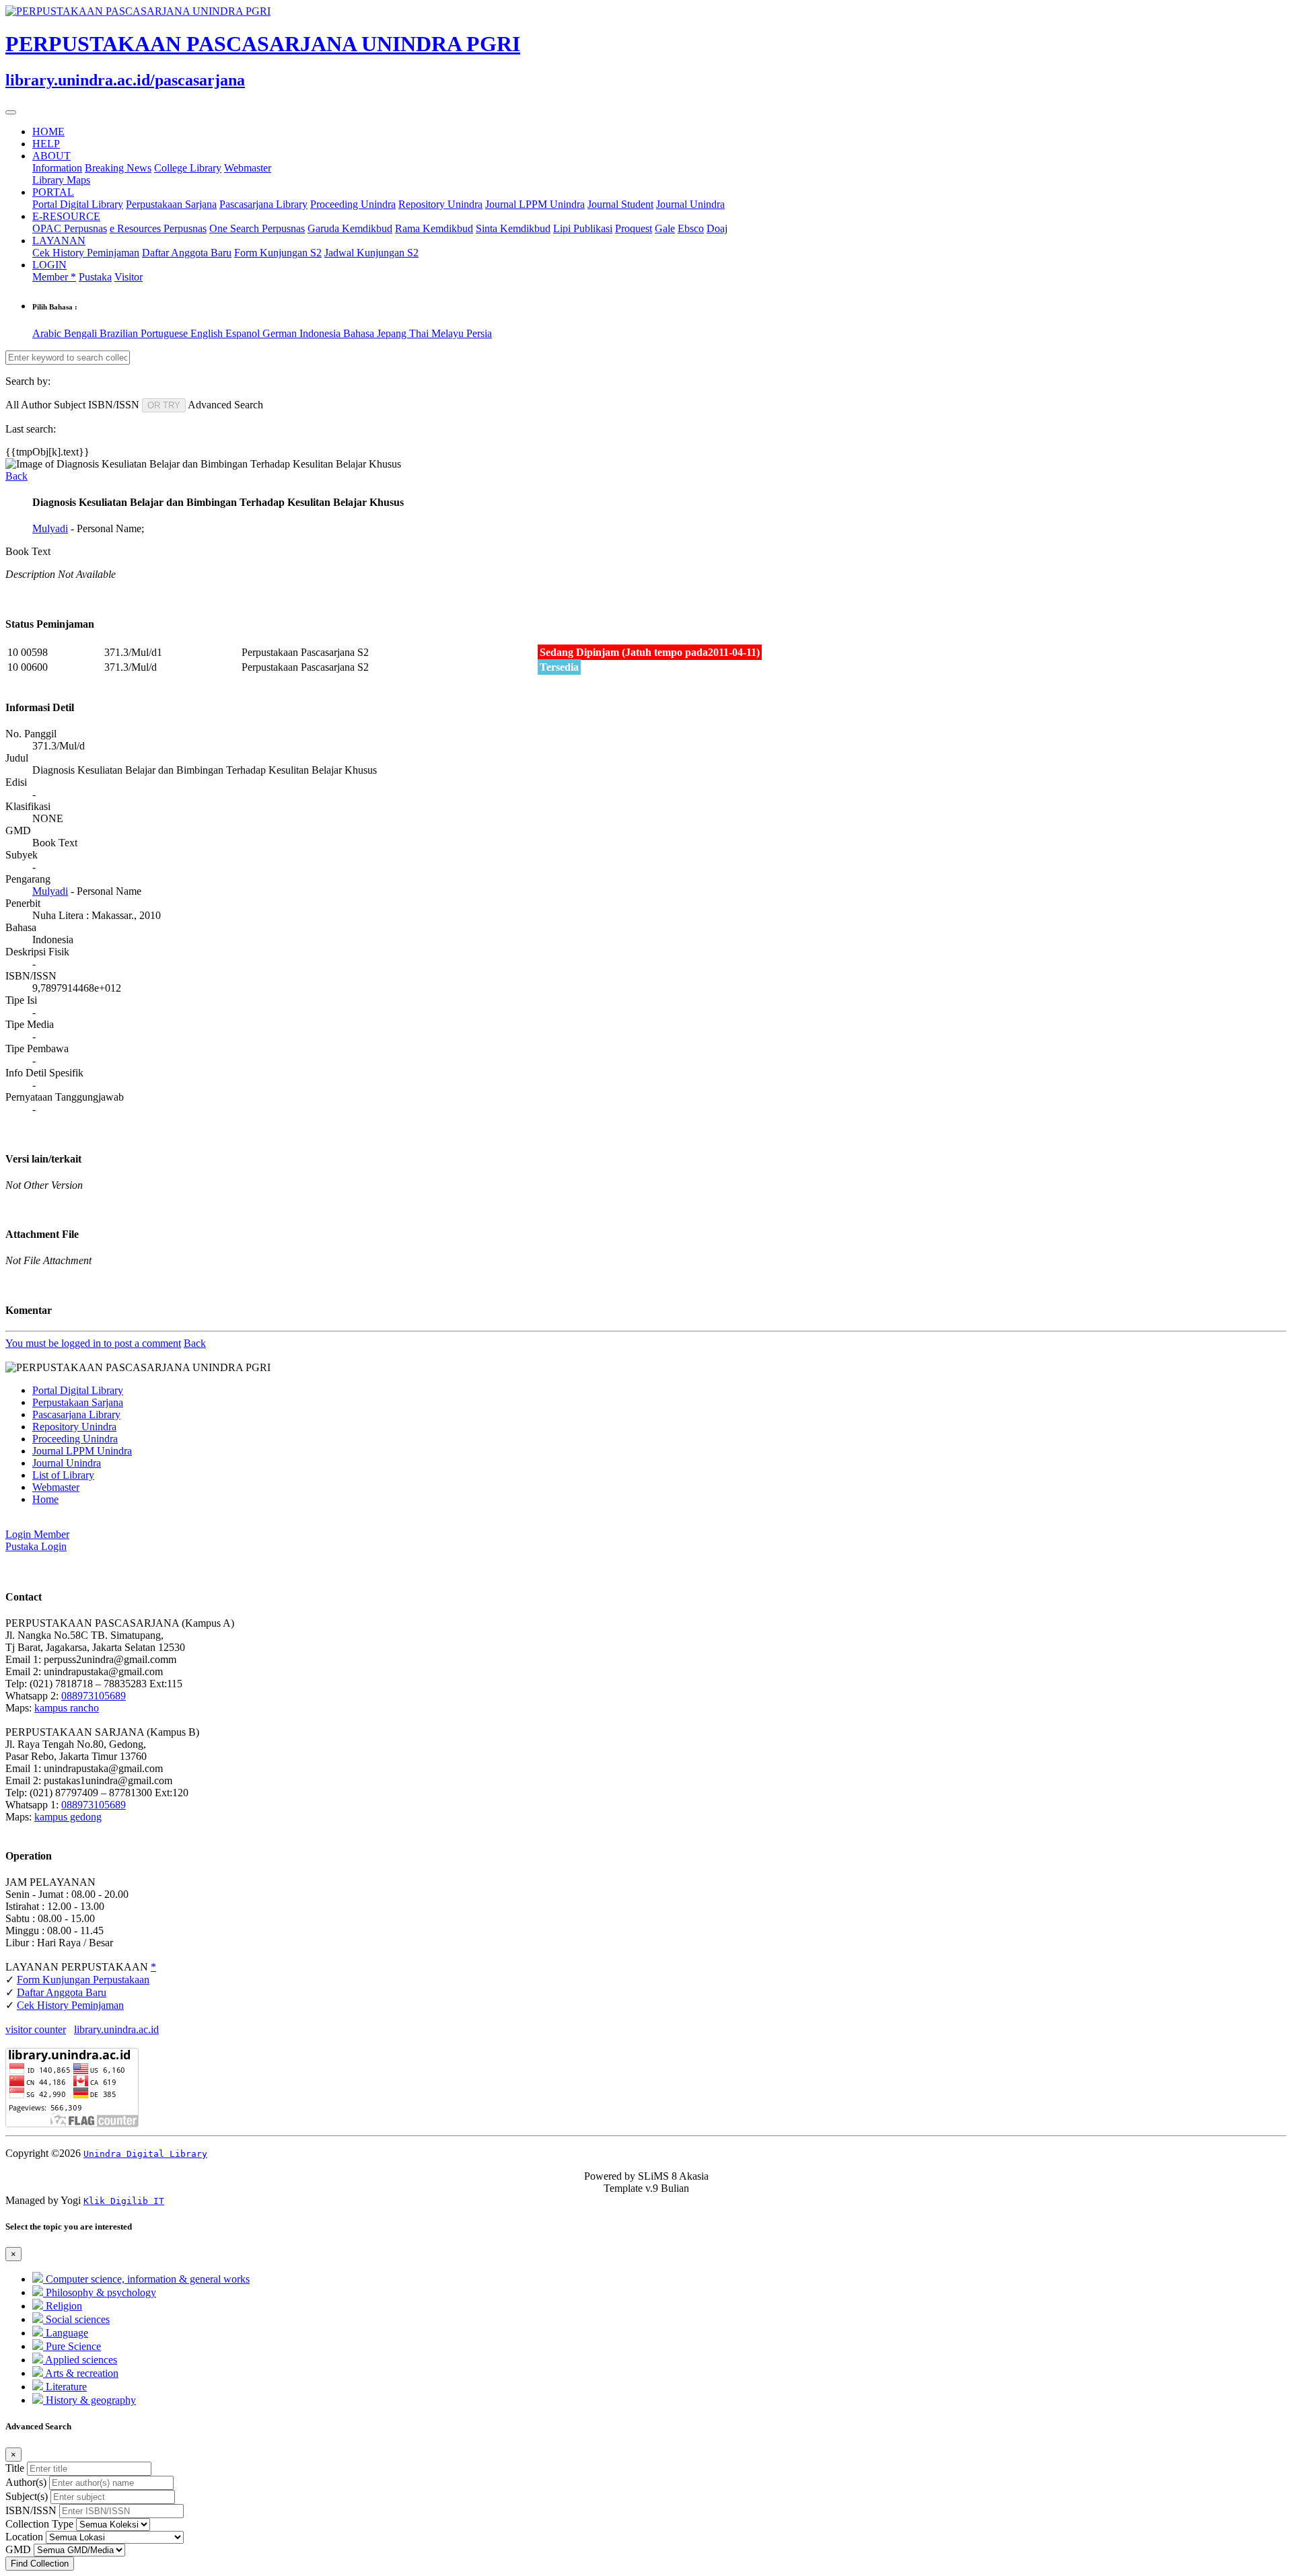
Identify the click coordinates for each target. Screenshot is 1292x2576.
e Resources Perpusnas (158, 228)
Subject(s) (27, 2496)
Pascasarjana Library (263, 204)
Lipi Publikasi (583, 228)
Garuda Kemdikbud (350, 228)
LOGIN (49, 265)
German (281, 333)
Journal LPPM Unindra (535, 204)
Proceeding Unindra (353, 204)
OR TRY (164, 405)
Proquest (634, 228)
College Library (188, 168)
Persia (479, 333)
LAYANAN (59, 241)
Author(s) (26, 2482)
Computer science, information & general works (146, 2279)
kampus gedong (68, 1817)
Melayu (449, 333)
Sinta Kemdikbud (513, 228)
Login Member (37, 1534)
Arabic (48, 333)
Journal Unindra (690, 204)
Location (24, 2537)
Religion (63, 2306)
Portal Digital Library (78, 204)
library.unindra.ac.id (116, 2029)
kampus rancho (67, 1708)
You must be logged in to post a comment (93, 1343)
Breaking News (118, 168)
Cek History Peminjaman (86, 253)
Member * (54, 277)
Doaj (717, 228)
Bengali (82, 333)
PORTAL (53, 192)
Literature (65, 2387)
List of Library (63, 1475)
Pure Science (72, 2346)
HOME (48, 132)
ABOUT (51, 156)
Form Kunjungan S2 (278, 253)
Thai (420, 333)
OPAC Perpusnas (70, 228)
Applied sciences (80, 2360)
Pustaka (95, 277)
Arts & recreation (81, 2373)
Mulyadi (50, 528)
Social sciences (76, 2319)
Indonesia (321, 333)
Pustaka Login (36, 1546)
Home (45, 1499)
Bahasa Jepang (376, 333)
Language (66, 2333)
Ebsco (691, 228)
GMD (18, 2549)
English (208, 333)
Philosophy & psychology (100, 2292)
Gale (665, 228)
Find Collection (40, 2564)
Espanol (244, 333)
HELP (46, 144)
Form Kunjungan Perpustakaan (83, 1980)
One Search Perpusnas (257, 228)
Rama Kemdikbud (434, 228)
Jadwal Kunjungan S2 (371, 253)
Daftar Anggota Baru (187, 253)
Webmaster (248, 168)
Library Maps (61, 180)
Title (15, 2468)
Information (57, 168)
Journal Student (620, 204)
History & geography (89, 2400)
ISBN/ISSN (31, 2510)
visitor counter (36, 2029)
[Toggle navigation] (11, 112)
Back (16, 476)
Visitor (129, 277)
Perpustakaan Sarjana (171, 204)
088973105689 (94, 1696)
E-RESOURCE (66, 216)
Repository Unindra (440, 204)
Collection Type (39, 2524)
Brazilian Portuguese (145, 333)
